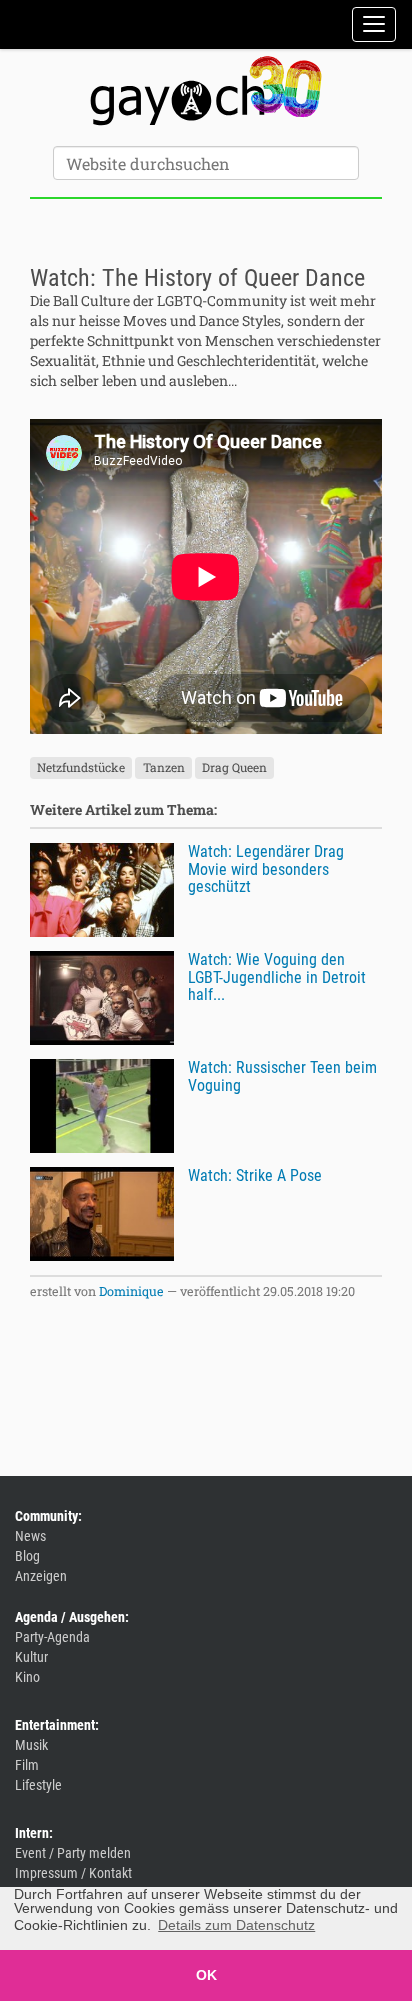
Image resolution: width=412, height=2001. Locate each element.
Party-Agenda (52, 1637)
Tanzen (164, 767)
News (30, 1536)
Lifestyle (38, 1785)
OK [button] (206, 1975)
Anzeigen (41, 1576)
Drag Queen (234, 767)
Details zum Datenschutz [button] (236, 1925)
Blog (27, 1556)
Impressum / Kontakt (73, 1873)
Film (27, 1765)
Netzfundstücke (81, 767)
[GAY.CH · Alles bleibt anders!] (206, 91)
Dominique (131, 1291)
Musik (31, 1745)
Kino (27, 1677)
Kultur (31, 1657)
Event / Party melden (73, 1853)
